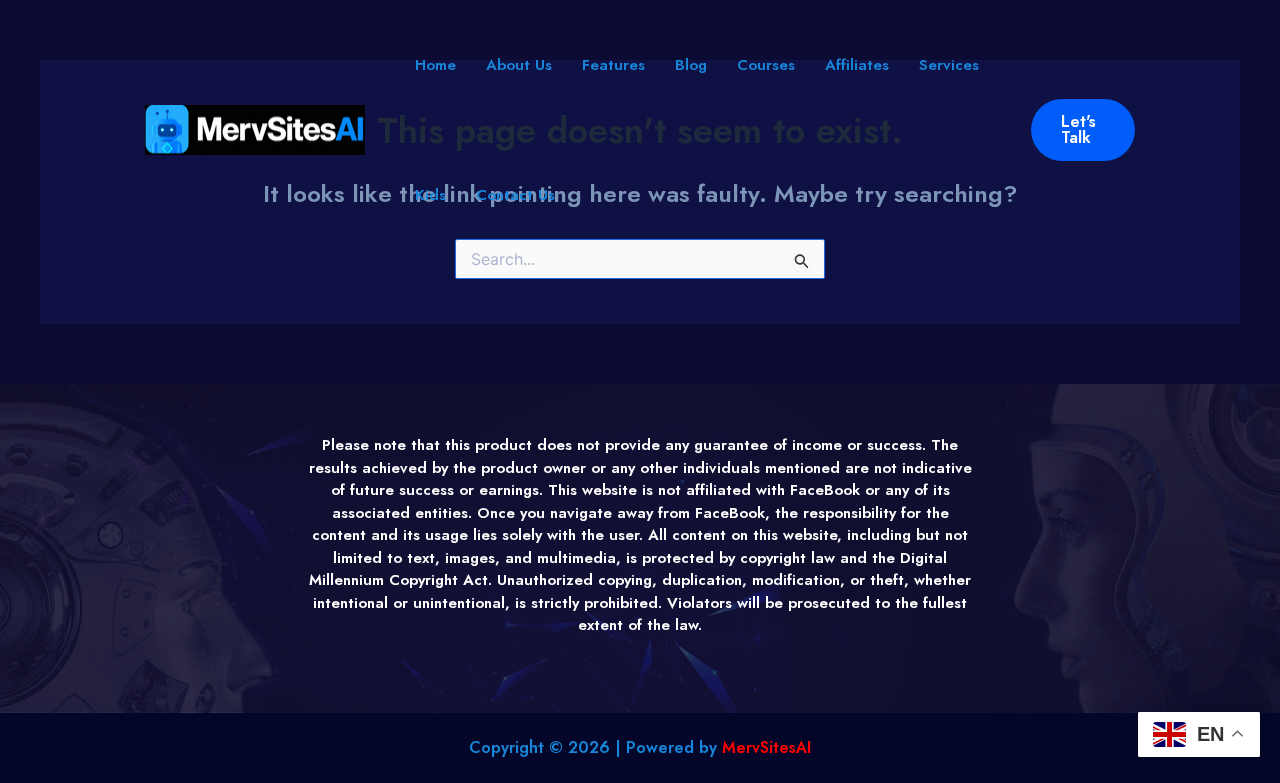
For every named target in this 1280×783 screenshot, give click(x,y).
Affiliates (857, 65)
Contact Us (515, 195)
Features (613, 65)
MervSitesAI (766, 747)
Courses (766, 65)
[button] (1083, 130)
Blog (691, 65)
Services (949, 65)
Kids (430, 195)
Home (435, 65)
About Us (519, 65)
